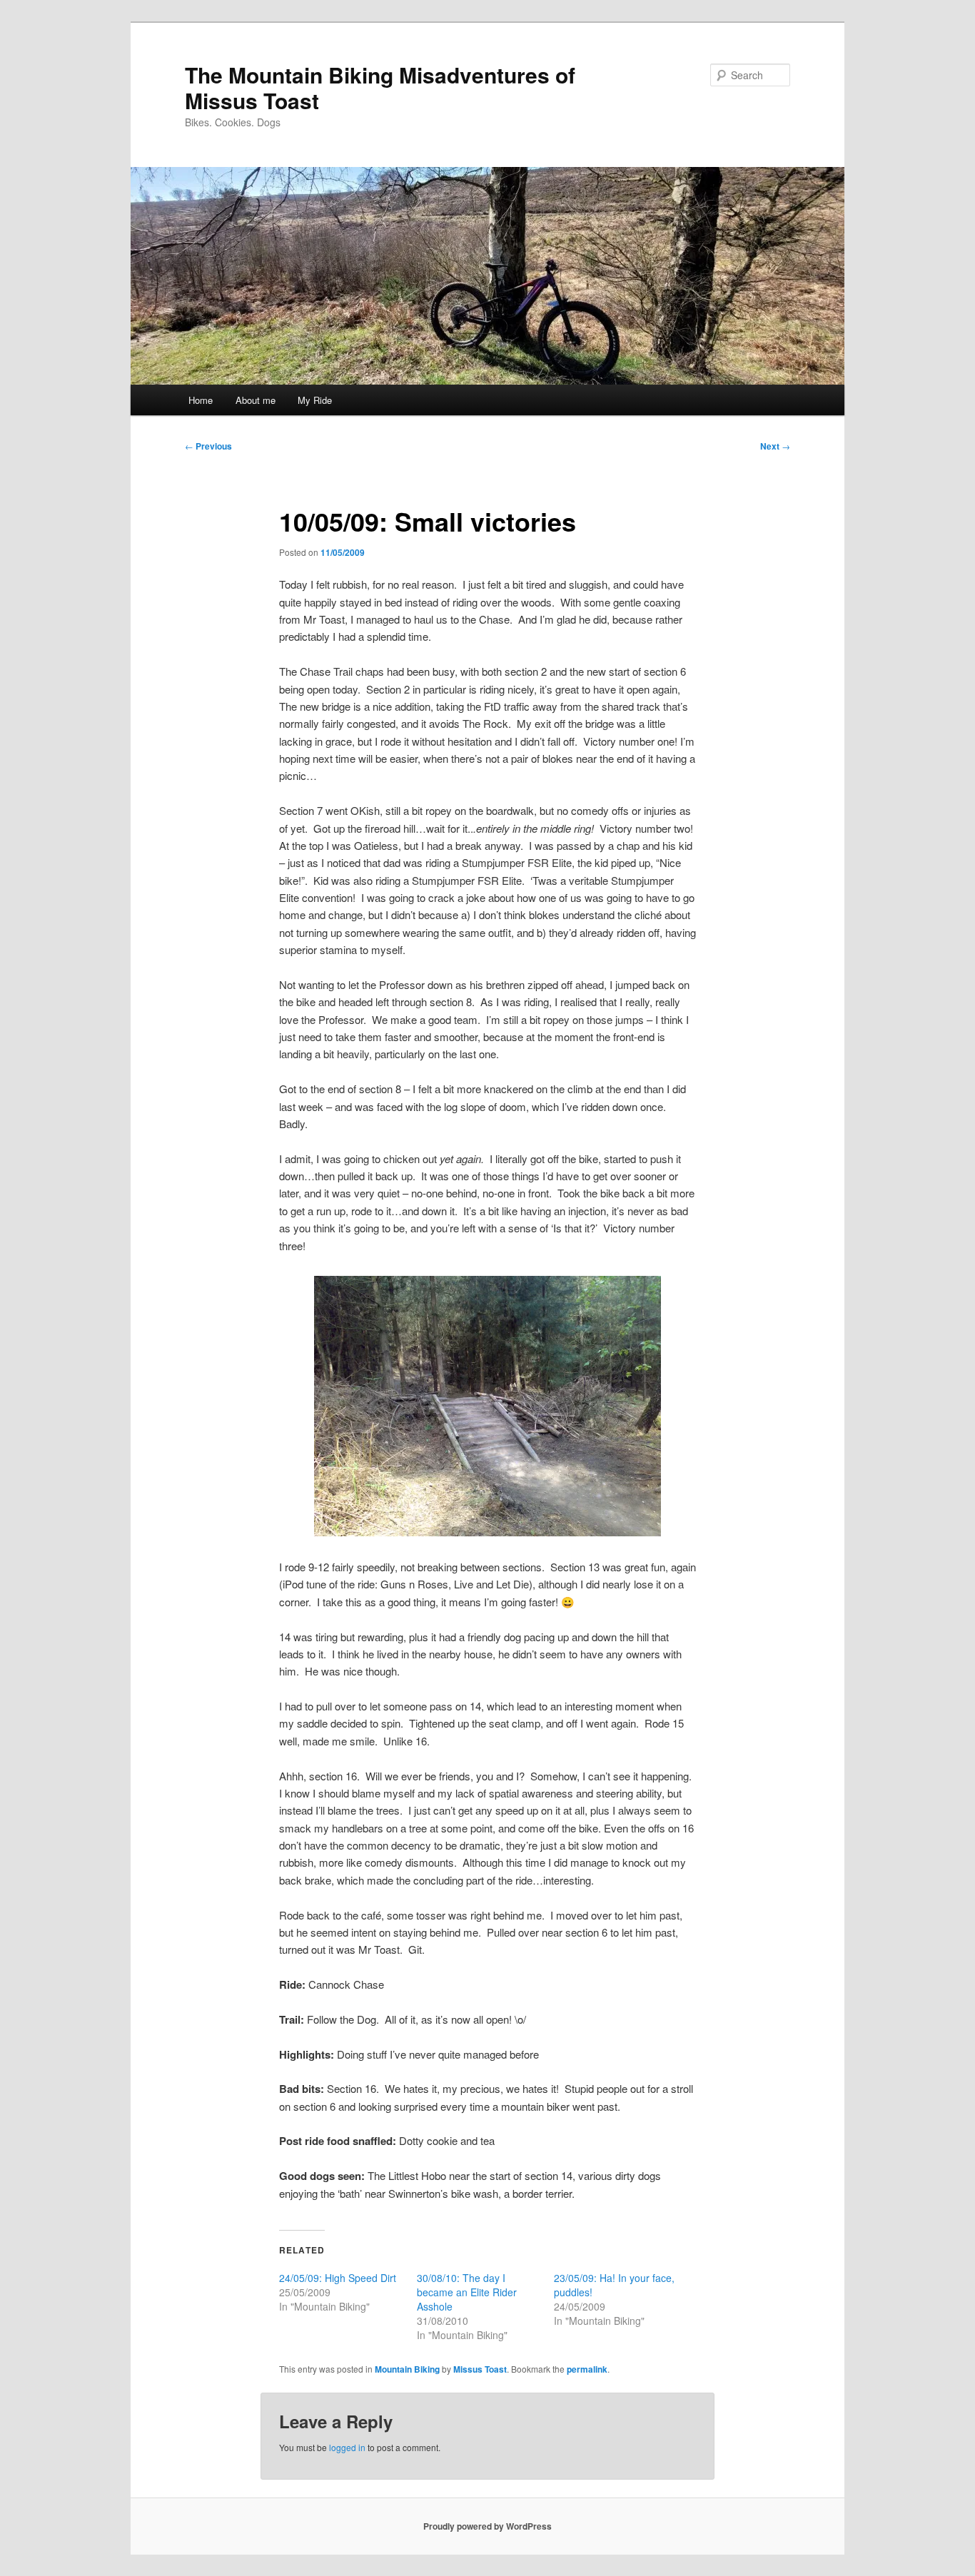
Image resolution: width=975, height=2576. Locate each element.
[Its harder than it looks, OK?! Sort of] (487, 1406)
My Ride (315, 400)
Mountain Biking (407, 2369)
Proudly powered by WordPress (487, 2526)
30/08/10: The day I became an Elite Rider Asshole (467, 2292)
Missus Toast (480, 2369)
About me (256, 400)
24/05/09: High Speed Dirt (338, 2278)
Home (201, 400)
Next (775, 446)
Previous (208, 446)
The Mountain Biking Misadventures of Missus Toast (380, 87)
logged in (347, 2447)
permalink (587, 2369)
